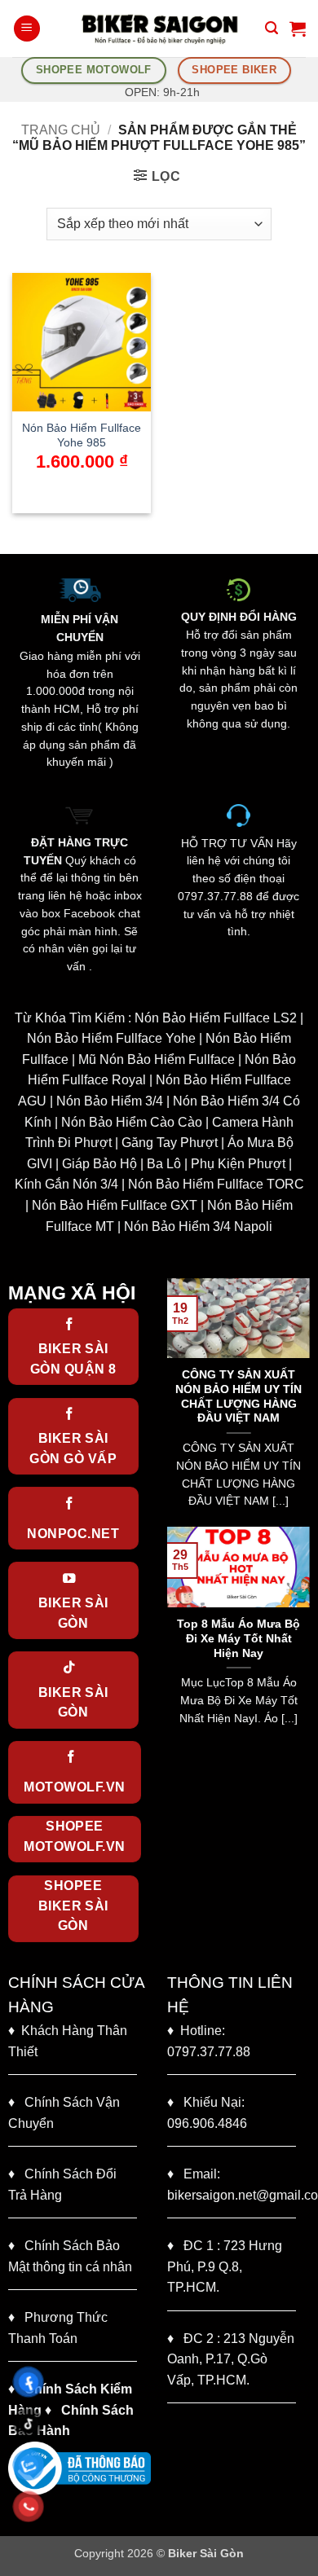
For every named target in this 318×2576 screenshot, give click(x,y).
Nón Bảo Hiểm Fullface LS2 (216, 1018)
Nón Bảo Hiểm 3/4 (110, 1101)
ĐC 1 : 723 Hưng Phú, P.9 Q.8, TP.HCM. (225, 2266)
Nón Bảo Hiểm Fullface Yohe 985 (82, 435)
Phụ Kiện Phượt (238, 1164)
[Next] (301, 1401)
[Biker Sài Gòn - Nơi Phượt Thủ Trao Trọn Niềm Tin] (159, 29)
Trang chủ (61, 130)
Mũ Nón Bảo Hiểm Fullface (157, 1059)
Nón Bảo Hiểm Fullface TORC (216, 1184)
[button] (27, 29)
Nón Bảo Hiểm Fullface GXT (115, 1205)
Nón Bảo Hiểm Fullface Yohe (111, 1038)
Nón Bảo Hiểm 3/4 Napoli (198, 1226)
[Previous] (176, 1401)
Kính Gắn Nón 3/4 (66, 1184)
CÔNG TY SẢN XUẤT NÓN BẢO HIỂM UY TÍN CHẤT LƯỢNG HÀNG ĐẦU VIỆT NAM (238, 1396)
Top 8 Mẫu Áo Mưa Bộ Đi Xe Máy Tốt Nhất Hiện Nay (238, 1638)
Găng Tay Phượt (170, 1143)
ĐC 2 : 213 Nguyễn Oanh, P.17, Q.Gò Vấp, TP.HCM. (231, 2359)
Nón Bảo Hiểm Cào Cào (132, 1122)
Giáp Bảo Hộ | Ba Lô (121, 1164)
